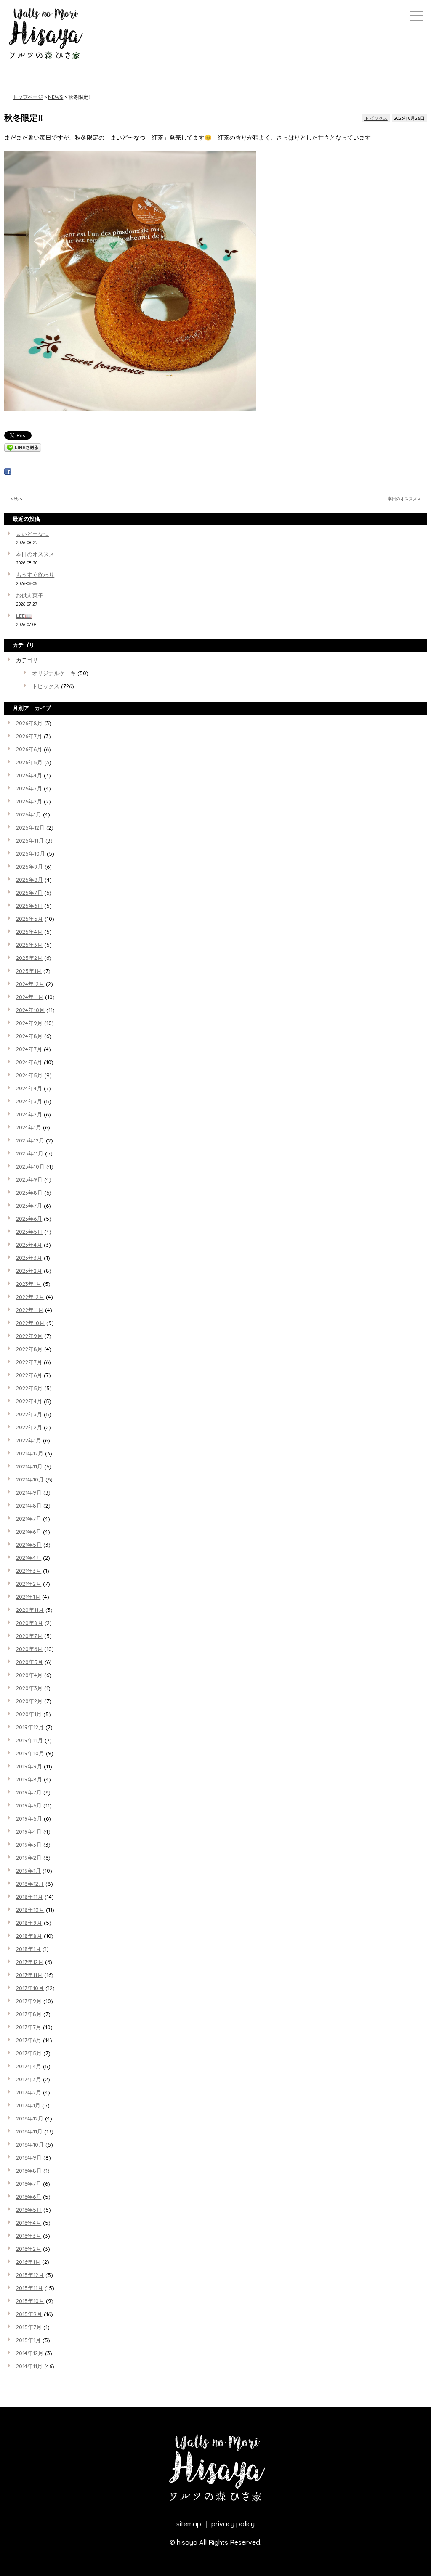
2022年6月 (29, 1375)
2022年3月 (29, 1414)
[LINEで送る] (23, 449)
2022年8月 (29, 1349)
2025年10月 (31, 853)
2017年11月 (29, 1975)
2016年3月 (29, 2236)
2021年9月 (29, 1492)
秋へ (18, 499)
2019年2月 (29, 1858)
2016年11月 (29, 2131)
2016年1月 (28, 2262)
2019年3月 (29, 1845)
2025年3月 (29, 945)
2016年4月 (29, 2223)
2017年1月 (28, 2105)
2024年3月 (29, 1101)
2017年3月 (29, 2079)
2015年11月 (29, 2288)
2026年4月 (29, 775)
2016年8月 (29, 2171)
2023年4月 (29, 1245)
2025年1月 (29, 971)
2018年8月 (29, 1936)
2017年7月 (29, 2027)
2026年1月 (29, 814)
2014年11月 (29, 2366)
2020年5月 (29, 1662)
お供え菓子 (30, 595)
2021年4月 (29, 1558)
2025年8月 (29, 880)
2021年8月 (29, 1505)
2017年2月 (29, 2092)
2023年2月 (29, 1271)
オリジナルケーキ (54, 673)
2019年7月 (29, 1792)
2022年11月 (30, 1310)
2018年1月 (28, 1949)
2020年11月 (30, 1610)
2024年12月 (30, 984)
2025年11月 (30, 840)
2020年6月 (29, 1649)
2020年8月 (29, 1623)
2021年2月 (29, 1584)
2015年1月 (28, 2340)
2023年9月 (29, 1179)
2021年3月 (29, 1571)
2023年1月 (29, 1284)
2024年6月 (29, 1062)
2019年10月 (30, 1753)
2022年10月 (30, 1323)
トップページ (28, 97)
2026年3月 (29, 788)
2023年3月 (29, 1258)
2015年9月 (29, 2314)
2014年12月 (30, 2353)
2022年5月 (29, 1388)
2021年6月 (29, 1532)
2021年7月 (29, 1519)
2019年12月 (30, 1727)
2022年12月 (30, 1297)
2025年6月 (29, 906)
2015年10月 (30, 2301)
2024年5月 (29, 1075)
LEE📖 (24, 616)
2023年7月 (29, 1206)
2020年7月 (29, 1636)
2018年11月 (29, 1897)
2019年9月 (29, 1766)
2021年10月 (30, 1479)
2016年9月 (29, 2157)
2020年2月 (29, 1701)
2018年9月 (29, 1923)
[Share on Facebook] (8, 473)
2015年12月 (30, 2275)
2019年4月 (29, 1831)
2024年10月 (30, 1010)
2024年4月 (29, 1088)
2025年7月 (29, 893)
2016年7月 (29, 2184)
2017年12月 (30, 1962)
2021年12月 (30, 1453)
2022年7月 (29, 1362)
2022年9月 (29, 1336)
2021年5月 (29, 1545)
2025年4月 (29, 932)
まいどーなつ (32, 534)
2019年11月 (29, 1740)
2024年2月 (29, 1114)
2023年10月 (30, 1166)
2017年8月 (29, 2014)
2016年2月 (29, 2249)
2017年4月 (29, 2066)
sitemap (189, 2524)
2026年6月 (29, 749)
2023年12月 (30, 1140)
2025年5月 (29, 919)
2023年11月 (30, 1153)
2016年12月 (30, 2118)
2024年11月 (30, 997)
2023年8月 (29, 1193)
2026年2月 (29, 801)
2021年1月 (28, 1597)
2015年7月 (29, 2327)
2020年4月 (29, 1675)
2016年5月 (29, 2210)
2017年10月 (30, 1988)
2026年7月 (29, 736)
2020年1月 (29, 1714)
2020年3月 (29, 1688)
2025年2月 (29, 958)
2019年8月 (29, 1779)
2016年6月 (29, 2197)
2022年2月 (29, 1427)
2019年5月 (29, 1818)
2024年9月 (29, 1023)
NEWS (56, 97)
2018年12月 (30, 1884)
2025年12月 (30, 827)
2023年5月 (29, 1232)
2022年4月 (29, 1401)
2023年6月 (29, 1219)
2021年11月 (29, 1466)
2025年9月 (29, 867)
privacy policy (233, 2524)
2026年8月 (29, 723)
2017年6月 (29, 2040)
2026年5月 (29, 762)
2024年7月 (29, 1049)
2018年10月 (30, 1910)
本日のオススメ (402, 499)
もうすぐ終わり (35, 575)
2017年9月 (29, 2001)
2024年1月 (29, 1127)
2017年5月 (29, 2053)
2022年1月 (29, 1440)
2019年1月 (28, 1871)
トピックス (376, 118)
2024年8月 (29, 1036)
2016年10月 (30, 2144)
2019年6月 (29, 1805)
